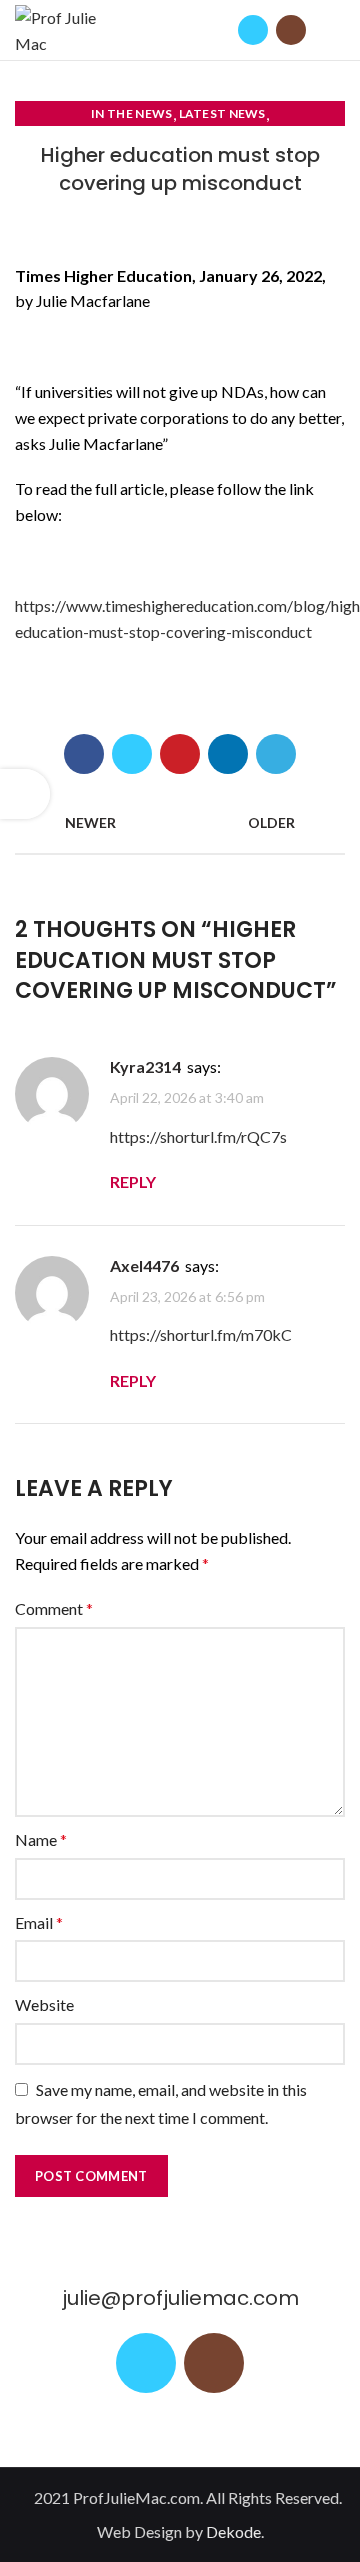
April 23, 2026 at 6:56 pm (187, 1296)
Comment (54, 1608)
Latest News (222, 113)
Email (39, 1922)
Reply (133, 1181)
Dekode (233, 2531)
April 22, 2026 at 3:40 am (187, 1098)
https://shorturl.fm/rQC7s (198, 1136)
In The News (131, 113)
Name (41, 1839)
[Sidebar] (25, 794)
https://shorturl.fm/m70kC (201, 1334)
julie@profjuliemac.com (180, 2298)
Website (44, 2004)
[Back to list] (180, 823)
